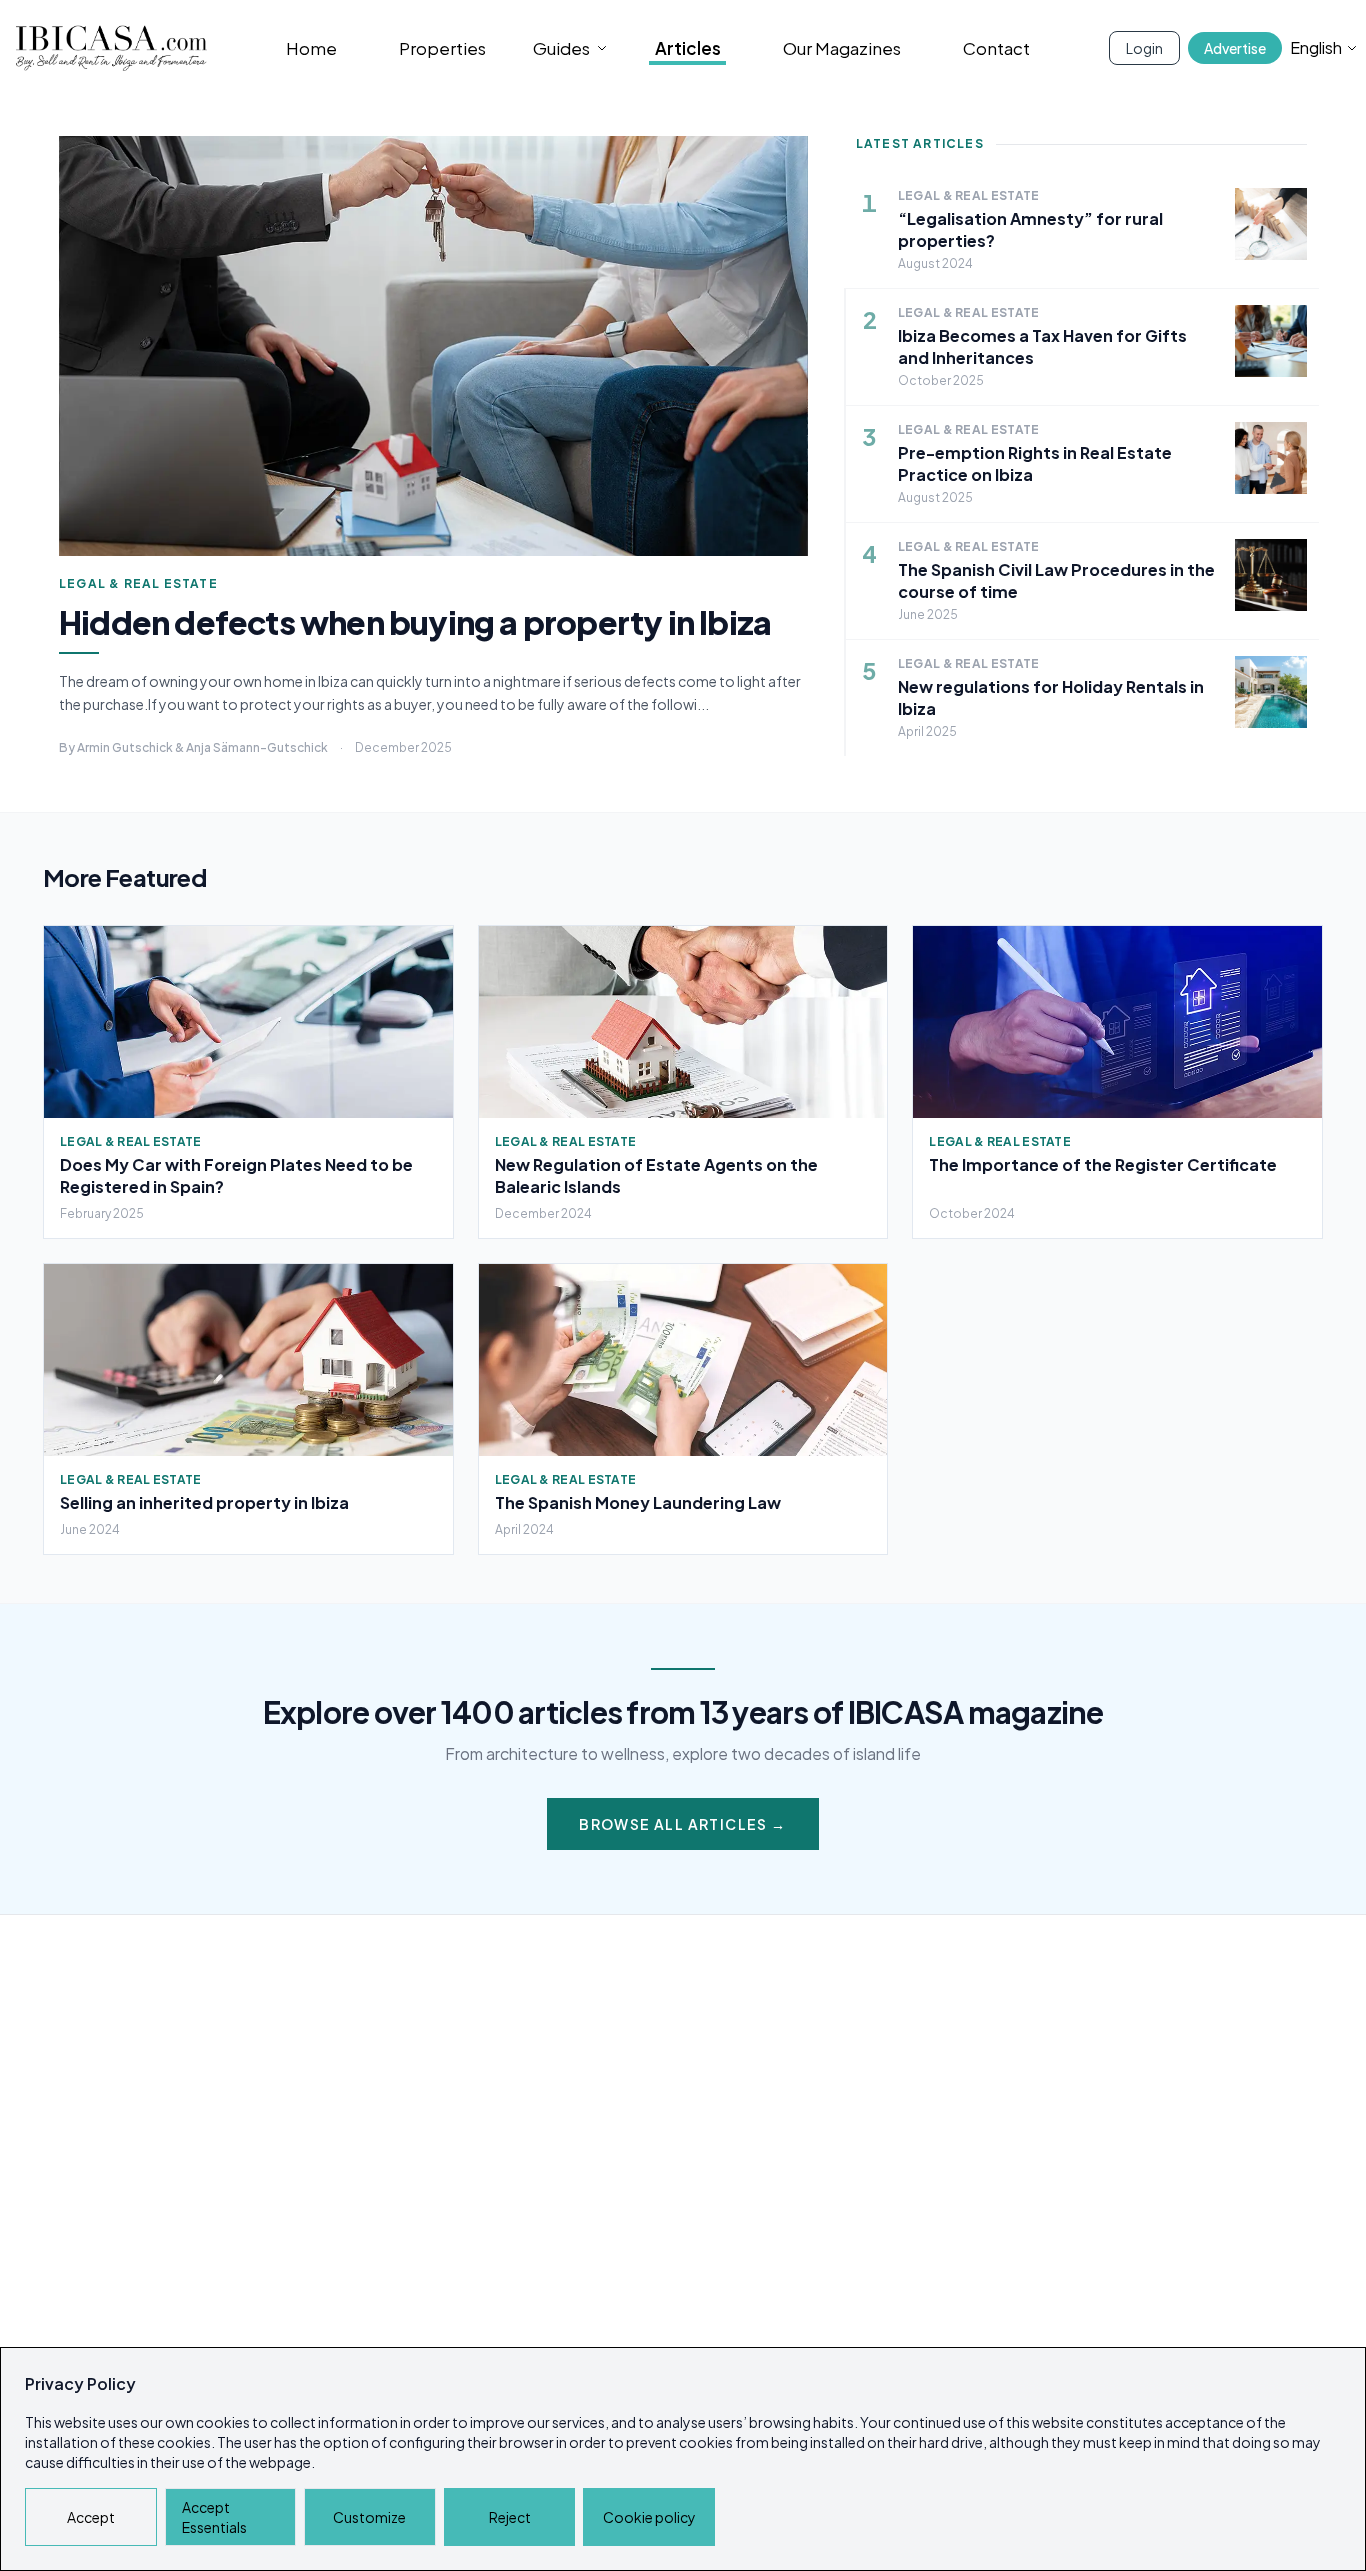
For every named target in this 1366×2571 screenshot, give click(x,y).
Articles (688, 48)
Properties (442, 48)
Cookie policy (649, 2517)
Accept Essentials (214, 2517)
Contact (996, 48)
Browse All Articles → (682, 1824)
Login (1144, 48)
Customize (369, 2517)
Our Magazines (842, 48)
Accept (91, 2517)
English (1316, 47)
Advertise (1235, 48)
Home (311, 48)
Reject (510, 2517)
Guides (561, 48)
